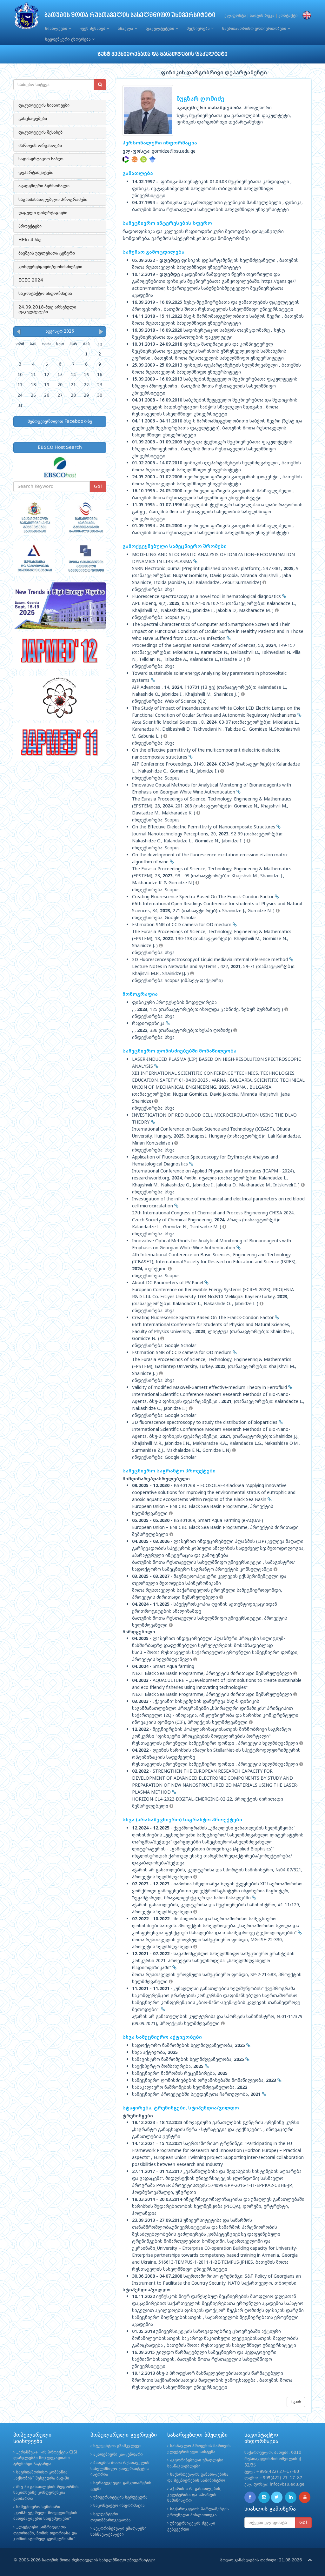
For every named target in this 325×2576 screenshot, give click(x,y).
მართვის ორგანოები (40, 146)
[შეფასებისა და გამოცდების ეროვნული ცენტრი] (34, 559)
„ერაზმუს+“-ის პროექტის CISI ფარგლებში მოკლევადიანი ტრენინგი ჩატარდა (45, 2458)
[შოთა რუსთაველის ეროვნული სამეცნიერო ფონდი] (86, 559)
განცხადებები (33, 119)
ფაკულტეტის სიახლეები (44, 105)
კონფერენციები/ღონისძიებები (50, 267)
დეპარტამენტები (36, 173)
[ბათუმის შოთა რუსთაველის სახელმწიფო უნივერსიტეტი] (26, 17)
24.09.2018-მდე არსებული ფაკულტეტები (47, 310)
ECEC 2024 (31, 280)
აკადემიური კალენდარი (118, 2455)
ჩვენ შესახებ (93, 29)
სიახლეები (57, 29)
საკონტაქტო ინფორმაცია (45, 294)
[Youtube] (305, 2497)
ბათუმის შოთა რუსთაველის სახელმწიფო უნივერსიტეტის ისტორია (120, 2469)
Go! (98, 487)
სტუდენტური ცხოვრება (69, 40)
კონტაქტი (288, 16)
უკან (296, 2402)
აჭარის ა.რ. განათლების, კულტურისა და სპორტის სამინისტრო (194, 2495)
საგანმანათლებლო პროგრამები (53, 200)
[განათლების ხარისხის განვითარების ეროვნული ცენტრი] (86, 517)
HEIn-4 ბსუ (30, 240)
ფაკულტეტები (161, 29)
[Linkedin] (291, 2497)
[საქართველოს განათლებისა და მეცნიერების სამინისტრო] (34, 517)
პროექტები (30, 226)
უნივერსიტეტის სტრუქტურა (120, 2497)
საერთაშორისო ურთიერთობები (255, 29)
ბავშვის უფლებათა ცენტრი (47, 253)
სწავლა (126, 29)
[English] (305, 16)
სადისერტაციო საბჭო (41, 159)
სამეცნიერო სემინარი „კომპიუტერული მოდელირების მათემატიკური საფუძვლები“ (45, 2513)
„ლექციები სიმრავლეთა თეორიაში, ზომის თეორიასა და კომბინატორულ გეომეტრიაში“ (45, 2533)
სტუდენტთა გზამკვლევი (117, 2446)
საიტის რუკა (262, 16)
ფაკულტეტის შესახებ (40, 132)
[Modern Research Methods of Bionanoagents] (60, 698)
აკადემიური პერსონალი (44, 186)
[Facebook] (250, 2497)
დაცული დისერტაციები (43, 213)
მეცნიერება (199, 29)
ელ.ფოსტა (235, 16)
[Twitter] (277, 2497)
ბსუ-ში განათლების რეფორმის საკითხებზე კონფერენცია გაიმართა (46, 2493)
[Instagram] (264, 2497)
